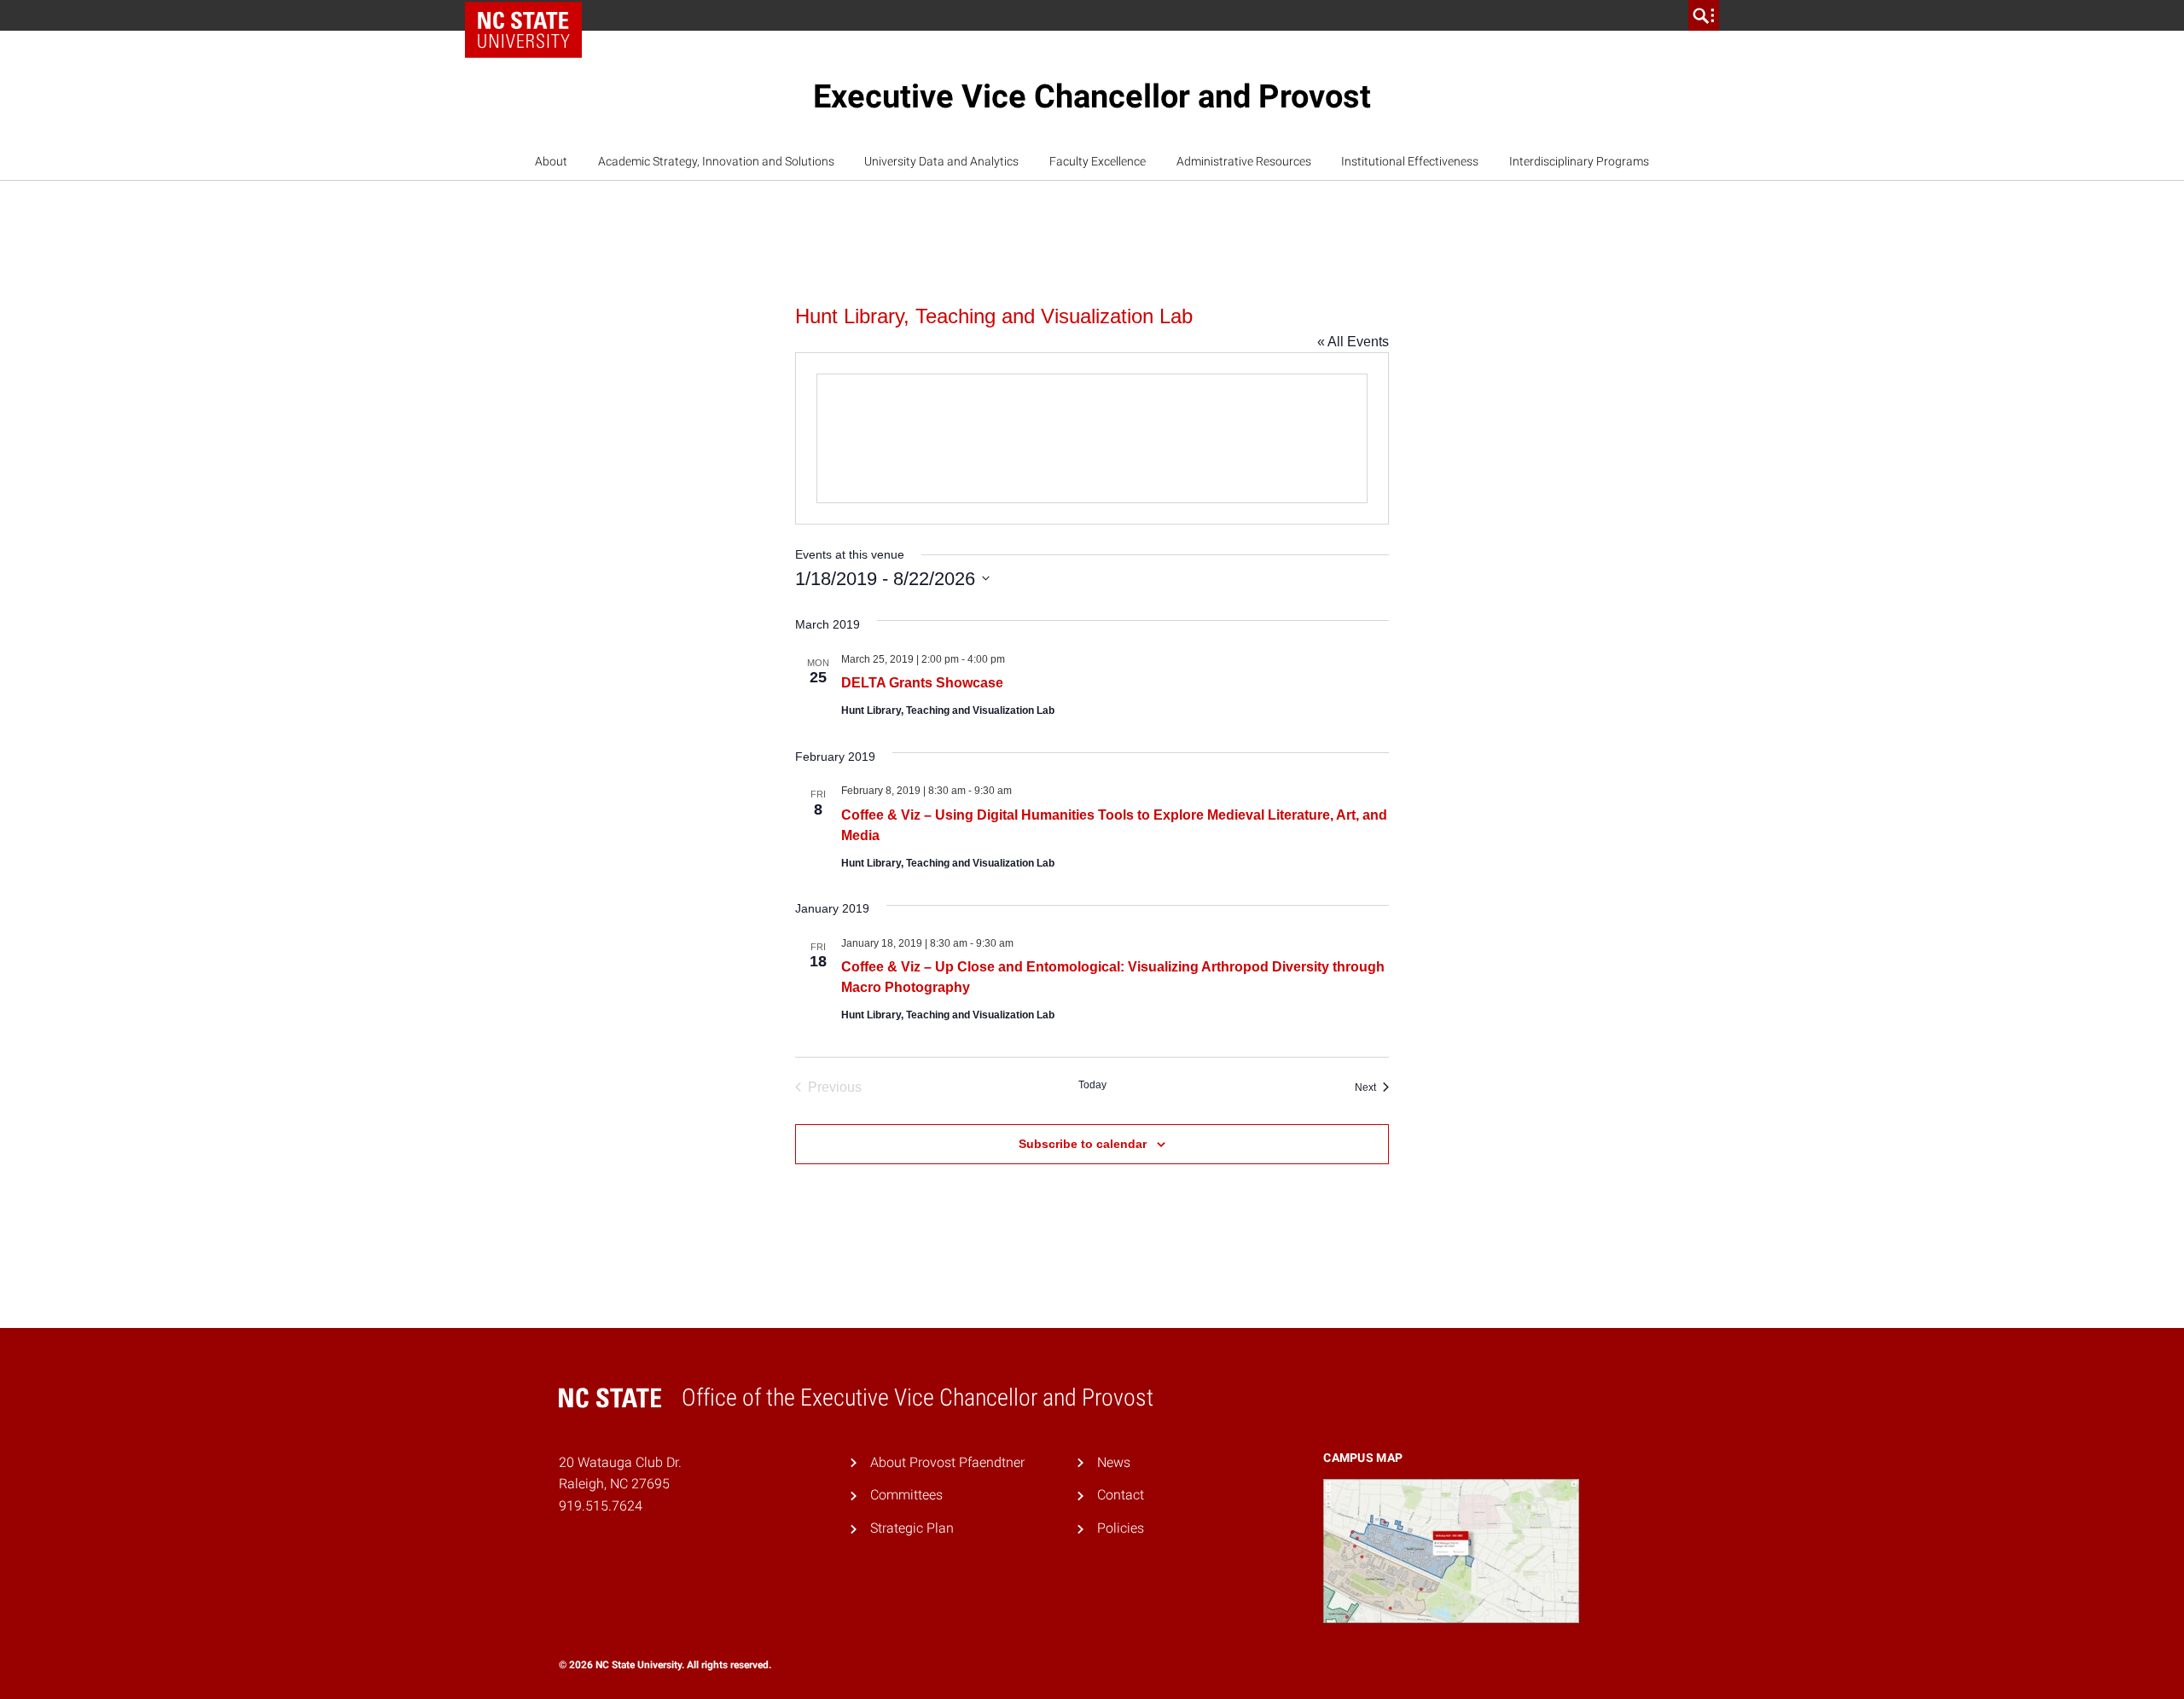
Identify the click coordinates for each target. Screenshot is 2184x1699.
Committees (906, 1495)
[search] (1704, 15)
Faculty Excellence (1098, 161)
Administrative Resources (1244, 161)
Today (1092, 1085)
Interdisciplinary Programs (1579, 161)
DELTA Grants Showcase (922, 683)
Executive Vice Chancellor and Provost (1092, 96)
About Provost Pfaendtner (947, 1462)
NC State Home (529, 15)
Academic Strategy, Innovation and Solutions (716, 161)
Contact (1121, 1495)
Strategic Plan (912, 1528)
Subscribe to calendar (1083, 1144)
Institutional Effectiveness (1410, 161)
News (1114, 1462)
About (551, 161)
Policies (1121, 1528)
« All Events (1353, 342)
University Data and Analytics (941, 161)
